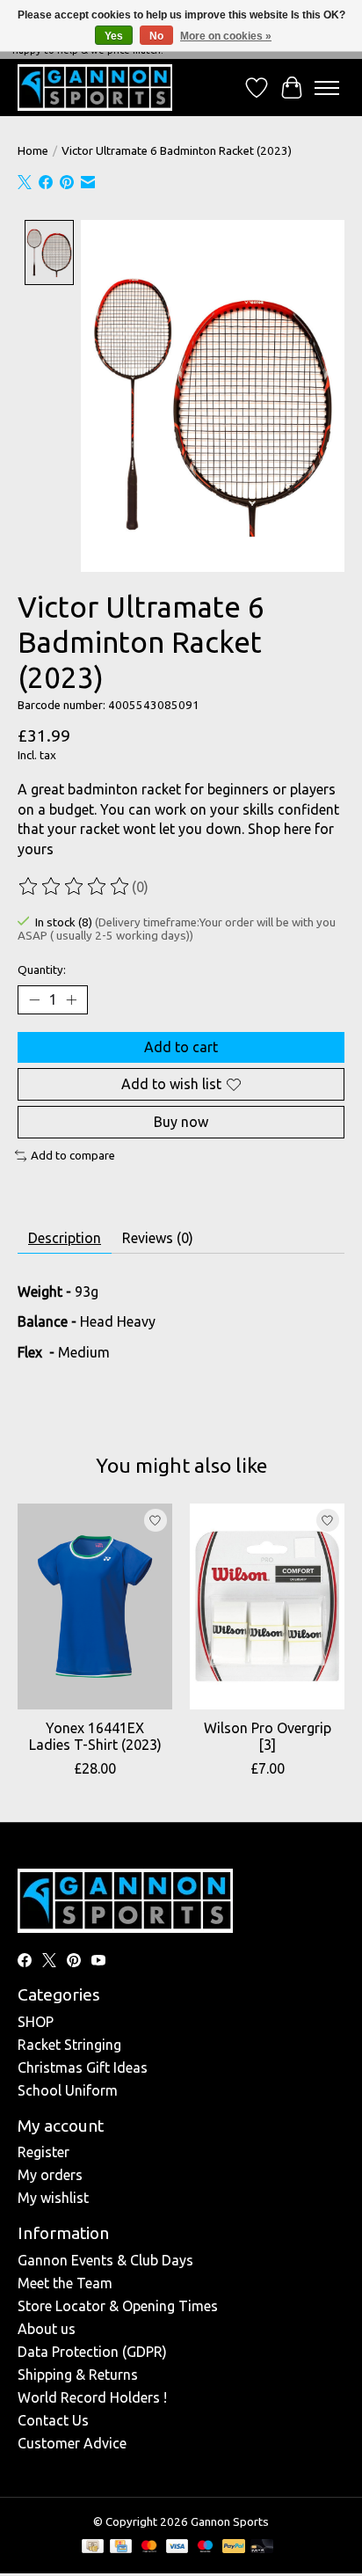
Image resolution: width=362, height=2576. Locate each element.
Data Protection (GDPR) (92, 2352)
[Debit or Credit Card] (262, 2547)
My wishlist (53, 2198)
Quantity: (42, 970)
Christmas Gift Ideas (83, 2067)
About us (47, 2329)
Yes (114, 36)
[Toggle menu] (327, 88)
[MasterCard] (149, 2547)
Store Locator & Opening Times (118, 2306)
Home (33, 151)
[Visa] (177, 2547)
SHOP (36, 2022)
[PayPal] (234, 2547)
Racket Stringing (69, 2045)
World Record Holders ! (92, 2397)
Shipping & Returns (78, 2375)
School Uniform (68, 2090)
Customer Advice (72, 2443)
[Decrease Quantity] (34, 999)
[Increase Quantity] (71, 999)
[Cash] (93, 2547)
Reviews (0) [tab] (158, 1238)
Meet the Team (65, 2283)
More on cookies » (226, 36)
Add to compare (73, 1156)
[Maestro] (206, 2547)
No (156, 36)
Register (43, 2152)
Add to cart (181, 1047)
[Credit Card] (121, 2547)
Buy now (181, 1122)
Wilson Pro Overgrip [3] (268, 1736)
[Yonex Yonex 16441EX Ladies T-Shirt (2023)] (95, 1606)
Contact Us (53, 2420)
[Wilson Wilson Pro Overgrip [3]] (267, 1606)
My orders (50, 2175)
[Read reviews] (75, 887)
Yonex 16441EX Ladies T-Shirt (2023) (95, 1736)
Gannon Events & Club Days (105, 2260)
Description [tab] (65, 1238)
